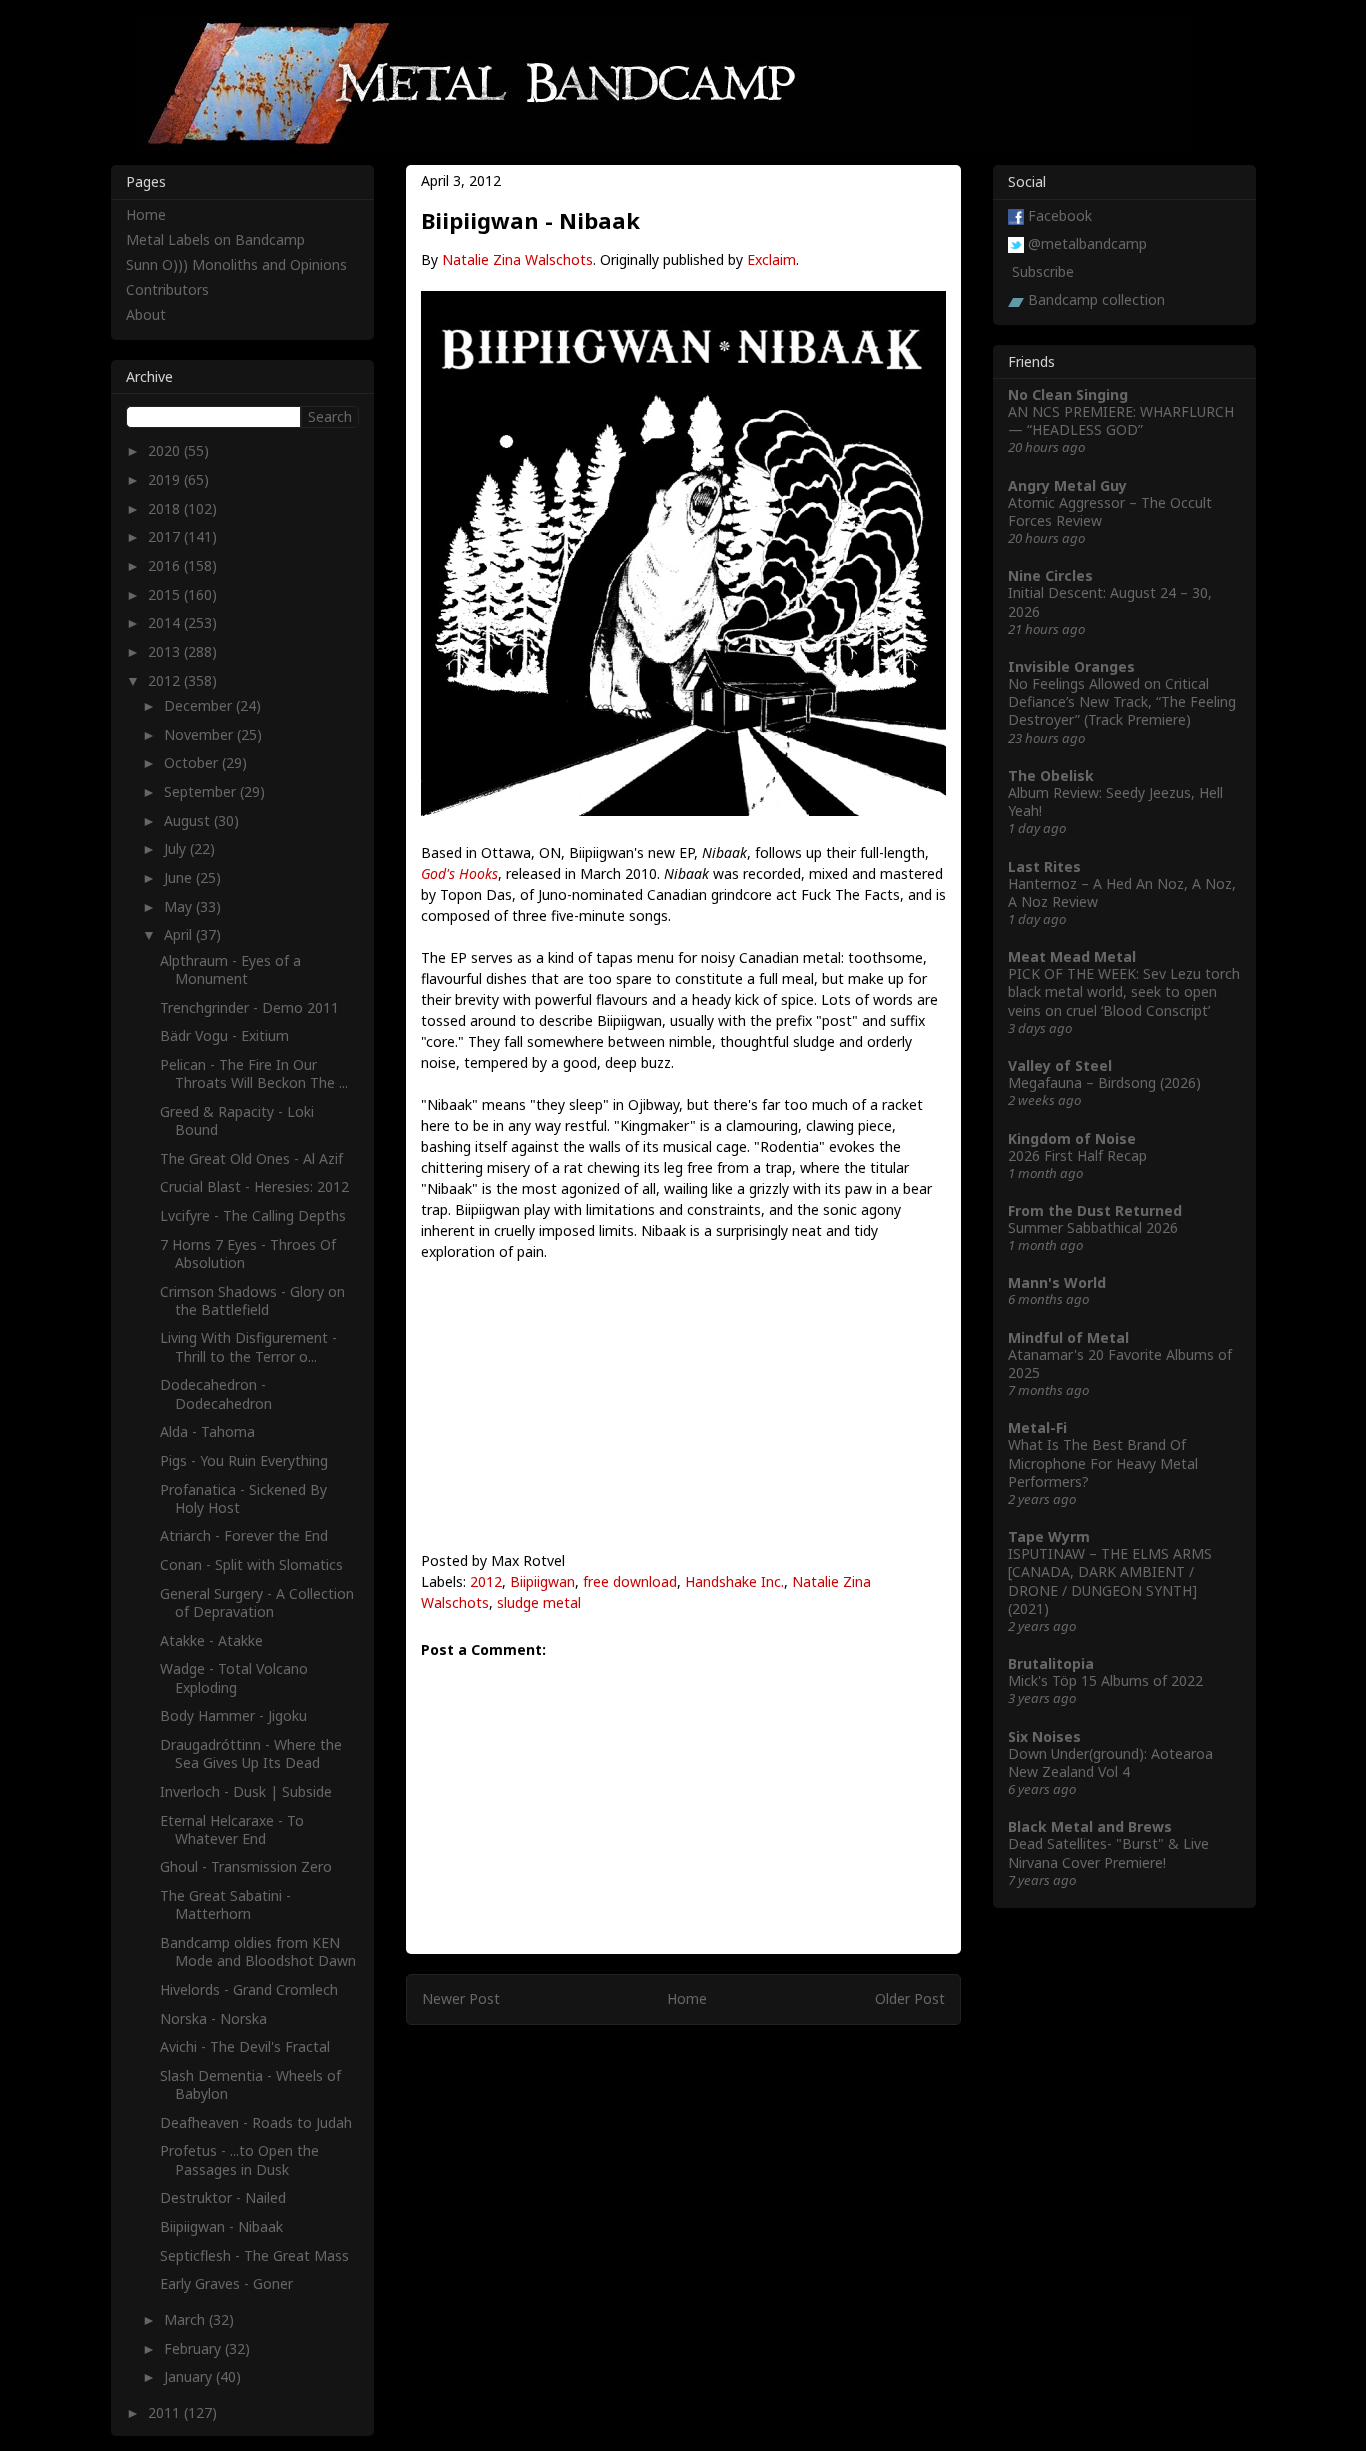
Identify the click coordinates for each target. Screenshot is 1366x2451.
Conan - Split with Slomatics (251, 1564)
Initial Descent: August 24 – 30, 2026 (1110, 601)
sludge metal (539, 1602)
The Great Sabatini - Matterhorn (225, 1904)
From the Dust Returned (1095, 1210)
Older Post (910, 1998)
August (189, 820)
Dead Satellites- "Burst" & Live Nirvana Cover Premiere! (1108, 1852)
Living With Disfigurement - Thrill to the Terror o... (248, 1346)
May (180, 906)
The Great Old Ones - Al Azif (251, 1158)
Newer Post (461, 1998)
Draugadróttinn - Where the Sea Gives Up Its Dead (251, 1753)
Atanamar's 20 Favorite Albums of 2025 (1120, 1363)
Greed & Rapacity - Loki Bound (237, 1120)
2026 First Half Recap (1077, 1155)
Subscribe (1043, 271)
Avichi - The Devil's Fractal (245, 2046)
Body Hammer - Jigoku (233, 1715)
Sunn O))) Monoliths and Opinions (236, 264)
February (194, 2348)
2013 (166, 651)
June (180, 877)
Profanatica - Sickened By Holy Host (243, 1498)
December (200, 705)
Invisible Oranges (1071, 666)
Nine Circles (1050, 575)
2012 (486, 1581)
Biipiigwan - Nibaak (221, 2226)
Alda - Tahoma (207, 1431)
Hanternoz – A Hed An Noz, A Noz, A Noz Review (1122, 892)
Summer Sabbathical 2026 (1093, 1227)
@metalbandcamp (1087, 243)
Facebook (1060, 215)
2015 (166, 594)
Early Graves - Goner (226, 2283)
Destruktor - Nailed (223, 2197)
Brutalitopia (1051, 1663)
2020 (166, 450)
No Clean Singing (1068, 394)
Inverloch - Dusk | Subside (246, 1791)
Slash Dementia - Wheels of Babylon (250, 2084)
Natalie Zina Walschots (517, 259)
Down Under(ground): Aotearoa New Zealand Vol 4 (1110, 1762)
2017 (166, 536)
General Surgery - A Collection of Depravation (257, 1602)
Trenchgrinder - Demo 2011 (249, 1007)
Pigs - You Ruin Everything (244, 1460)
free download (630, 1581)
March (186, 2319)
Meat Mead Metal (1072, 956)
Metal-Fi (1037, 1427)
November (200, 734)
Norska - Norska (213, 2018)
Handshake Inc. (734, 1581)
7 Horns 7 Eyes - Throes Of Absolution (248, 1253)
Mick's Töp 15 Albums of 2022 (1105, 1680)
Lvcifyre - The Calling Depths (253, 1215)
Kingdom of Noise (1072, 1138)
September (202, 791)
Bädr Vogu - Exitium (224, 1035)
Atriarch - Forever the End (244, 1535)
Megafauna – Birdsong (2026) (1104, 1082)
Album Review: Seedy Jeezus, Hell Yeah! (1115, 801)
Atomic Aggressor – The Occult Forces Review (1110, 511)
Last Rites (1044, 866)
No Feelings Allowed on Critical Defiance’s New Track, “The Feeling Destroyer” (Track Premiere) (1122, 701)
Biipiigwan (542, 1581)
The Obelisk (1051, 775)
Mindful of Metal (1068, 1337)
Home (687, 1998)
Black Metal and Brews (1090, 1826)
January (190, 2376)
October (193, 762)
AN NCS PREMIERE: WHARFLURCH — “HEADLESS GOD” (1121, 420)
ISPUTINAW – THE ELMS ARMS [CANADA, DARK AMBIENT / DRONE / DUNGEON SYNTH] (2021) (1110, 1581)
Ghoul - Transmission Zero (246, 1866)
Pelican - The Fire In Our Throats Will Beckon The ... (254, 1073)
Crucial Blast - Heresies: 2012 (254, 1186)
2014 (166, 622)
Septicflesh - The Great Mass (254, 2255)
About (146, 314)
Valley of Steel (1060, 1065)
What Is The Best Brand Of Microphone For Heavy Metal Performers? (1103, 1462)
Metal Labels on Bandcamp (215, 239)
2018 (166, 508)
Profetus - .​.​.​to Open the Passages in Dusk (239, 2159)
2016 (166, 565)
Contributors (167, 289)
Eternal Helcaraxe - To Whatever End (232, 1829)
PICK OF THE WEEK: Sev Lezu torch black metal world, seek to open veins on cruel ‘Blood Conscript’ (1124, 991)
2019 (166, 479)
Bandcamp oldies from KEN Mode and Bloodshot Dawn (258, 1951)
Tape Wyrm (1049, 1536)
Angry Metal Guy (1067, 485)
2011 (166, 2412)
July (177, 848)
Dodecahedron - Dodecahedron (216, 1393)
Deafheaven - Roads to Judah (256, 2122)
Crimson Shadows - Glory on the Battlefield (252, 1300)
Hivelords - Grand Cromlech (249, 1989)
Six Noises (1044, 1736)
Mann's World (1057, 1282)
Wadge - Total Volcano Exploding (234, 1677)
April (180, 934)
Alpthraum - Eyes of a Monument (230, 969)
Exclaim (771, 259)
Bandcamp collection (1096, 299)
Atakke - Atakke (211, 1640)
